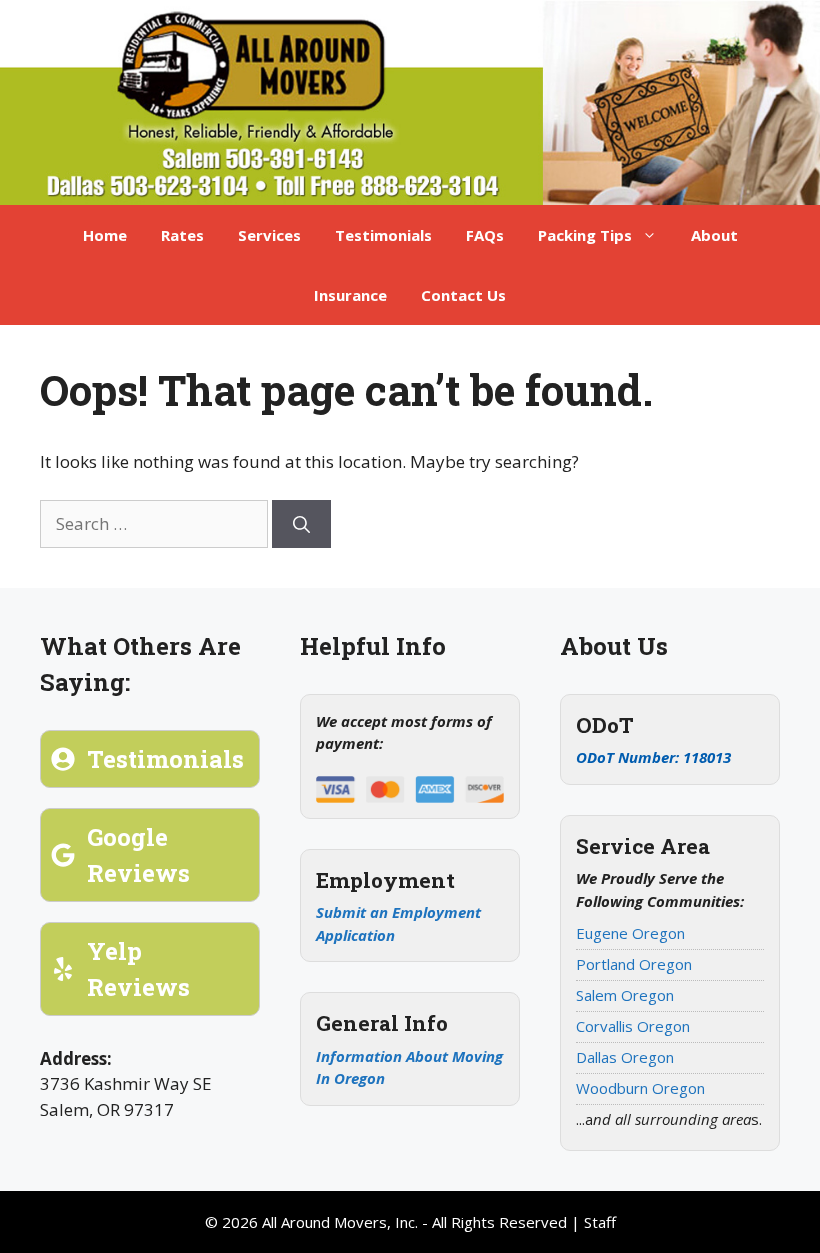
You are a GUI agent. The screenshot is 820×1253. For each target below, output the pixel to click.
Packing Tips (585, 235)
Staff (600, 1222)
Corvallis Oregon (633, 1026)
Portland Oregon (634, 964)
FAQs (485, 235)
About (714, 235)
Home (105, 235)
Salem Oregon (625, 995)
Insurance (350, 295)
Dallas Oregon (625, 1057)
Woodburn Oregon (640, 1088)
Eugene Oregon (630, 933)
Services (269, 235)
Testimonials (383, 235)
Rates (182, 235)
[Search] (301, 524)
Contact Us (463, 295)
